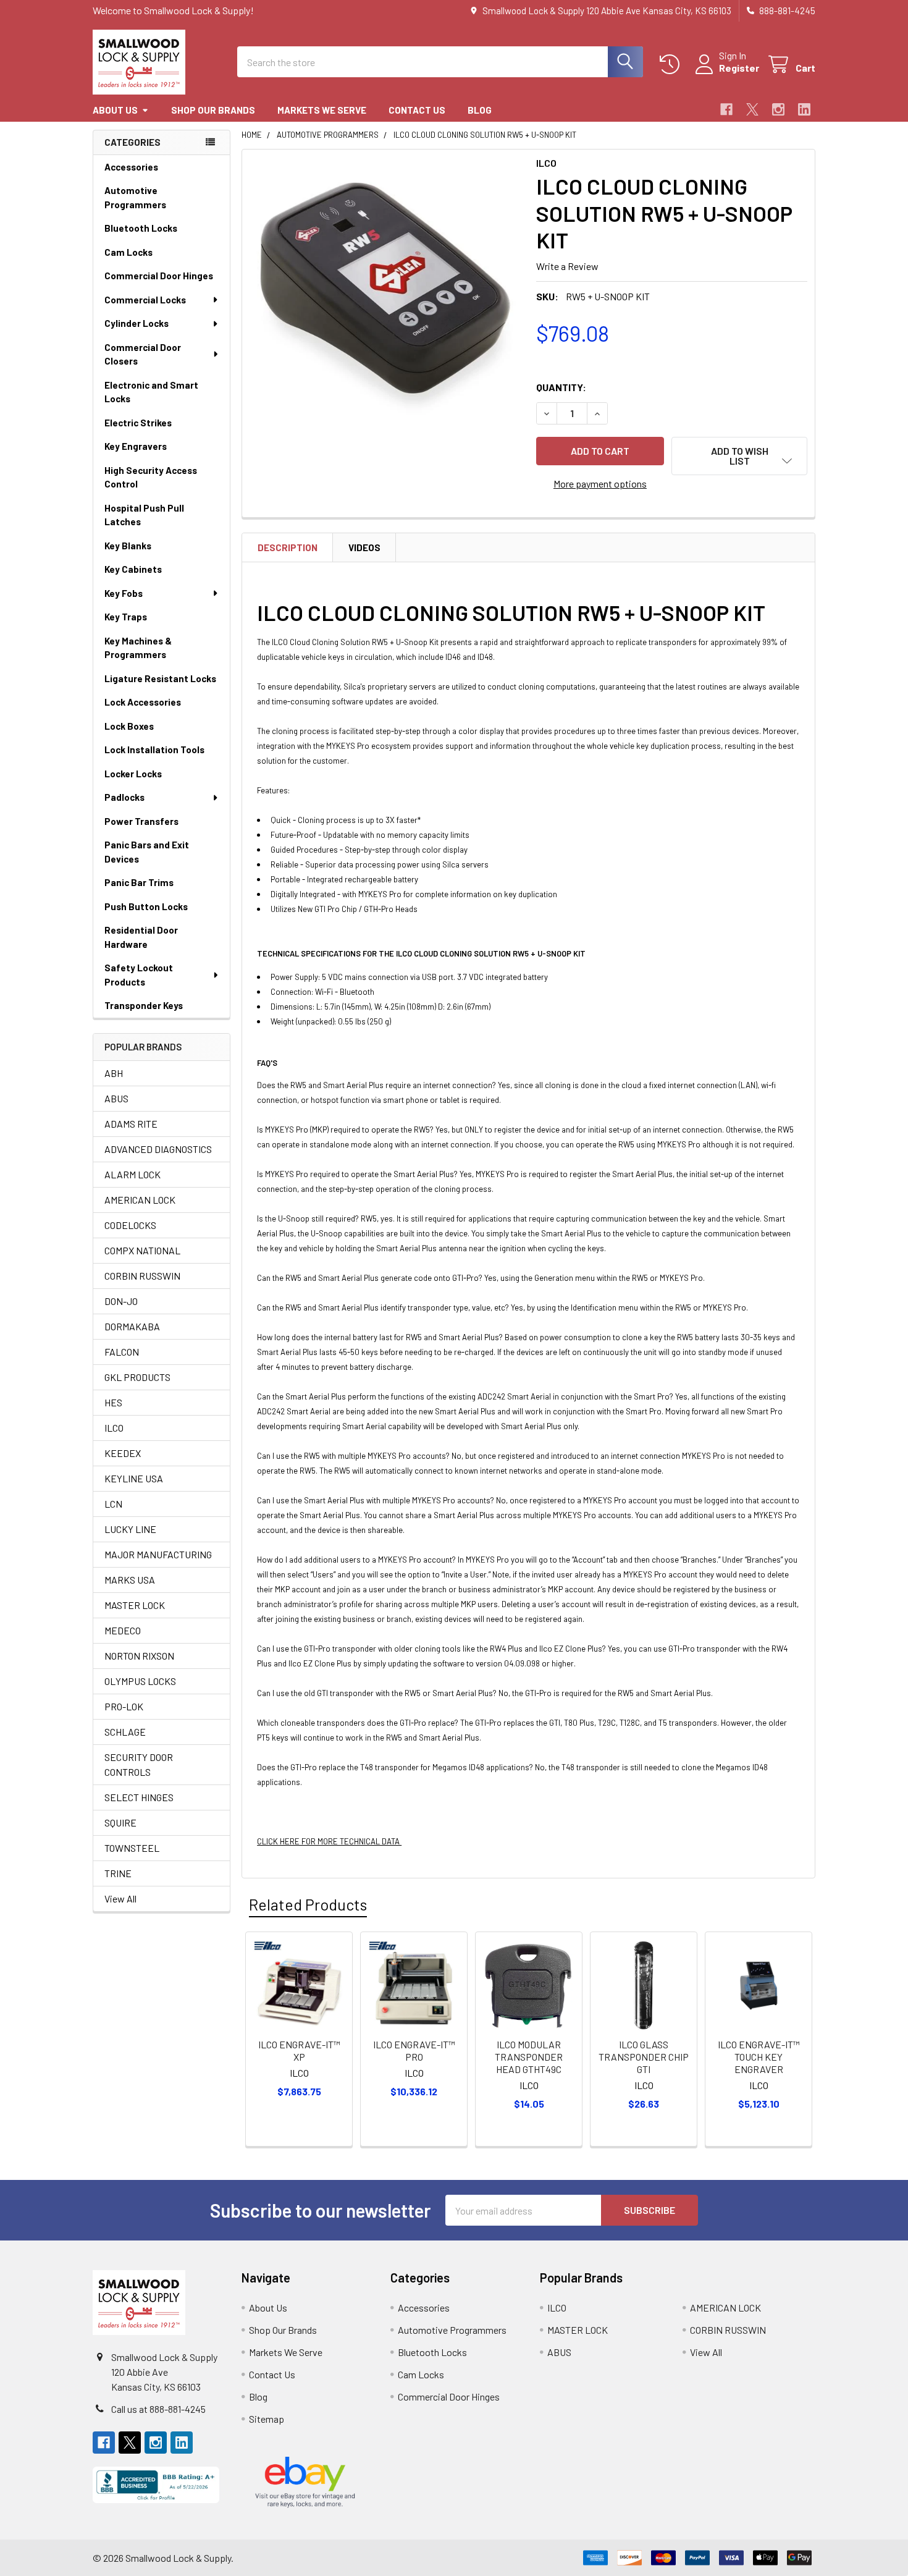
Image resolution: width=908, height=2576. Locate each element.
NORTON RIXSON (139, 1656)
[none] (385, 293)
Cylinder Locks (137, 323)
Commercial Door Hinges (159, 276)
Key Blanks (128, 546)
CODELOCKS (130, 1225)
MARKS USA (130, 1580)
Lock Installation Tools (154, 750)
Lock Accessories (143, 702)
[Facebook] (726, 109)
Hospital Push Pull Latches (144, 515)
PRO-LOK (124, 1706)
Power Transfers (141, 821)
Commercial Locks (145, 300)
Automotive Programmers (135, 197)
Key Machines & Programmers (138, 648)
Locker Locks (133, 774)
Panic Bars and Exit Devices (147, 852)
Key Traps (126, 617)
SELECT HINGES (139, 1797)
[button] (739, 456)
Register (739, 68)
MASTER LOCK (135, 1605)
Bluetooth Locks (141, 228)
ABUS (116, 1098)
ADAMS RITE (131, 1124)
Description (288, 547)
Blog (480, 110)
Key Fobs (124, 593)
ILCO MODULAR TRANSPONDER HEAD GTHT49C (529, 2057)
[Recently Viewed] (672, 65)
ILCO (114, 1428)
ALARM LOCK (132, 1174)
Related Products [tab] (308, 1904)
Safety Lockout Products (139, 975)
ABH (114, 1073)
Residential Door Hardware (141, 937)
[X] (752, 109)
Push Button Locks (146, 906)
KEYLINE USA (134, 1478)
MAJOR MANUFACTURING (158, 1554)
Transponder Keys (144, 1005)
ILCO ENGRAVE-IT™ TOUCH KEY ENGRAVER (759, 2057)
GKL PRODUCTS (137, 1377)
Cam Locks (128, 252)
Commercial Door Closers (143, 354)
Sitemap (267, 2419)
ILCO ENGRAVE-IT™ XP (299, 2050)
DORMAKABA (132, 1326)
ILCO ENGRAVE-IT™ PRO (414, 2050)
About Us (115, 110)
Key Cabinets (133, 569)
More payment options (600, 484)
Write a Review (567, 266)
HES (113, 1402)
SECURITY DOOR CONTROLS (139, 1764)
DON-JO (121, 1301)
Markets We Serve (322, 110)
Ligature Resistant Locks (160, 678)
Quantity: (561, 387)
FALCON (122, 1352)
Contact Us (417, 110)
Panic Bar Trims (139, 882)
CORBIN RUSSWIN (142, 1276)
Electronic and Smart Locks (151, 392)
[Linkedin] (804, 109)
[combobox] (440, 62)
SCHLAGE (125, 1732)
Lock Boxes (129, 726)
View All (120, 1898)
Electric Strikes (138, 423)
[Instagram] (778, 109)
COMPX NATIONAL (142, 1250)
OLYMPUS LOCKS (140, 1681)
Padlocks (124, 797)
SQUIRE (120, 1822)
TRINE (118, 1873)
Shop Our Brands (213, 110)
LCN (113, 1504)
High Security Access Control (151, 477)
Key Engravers (136, 446)
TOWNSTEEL (132, 1848)
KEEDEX (123, 1453)
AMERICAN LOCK (140, 1200)
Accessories (131, 167)
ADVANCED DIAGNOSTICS (158, 1149)
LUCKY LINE (130, 1529)
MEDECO (123, 1630)
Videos (364, 547)
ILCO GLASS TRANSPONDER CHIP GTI (644, 2057)
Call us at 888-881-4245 (158, 2409)
